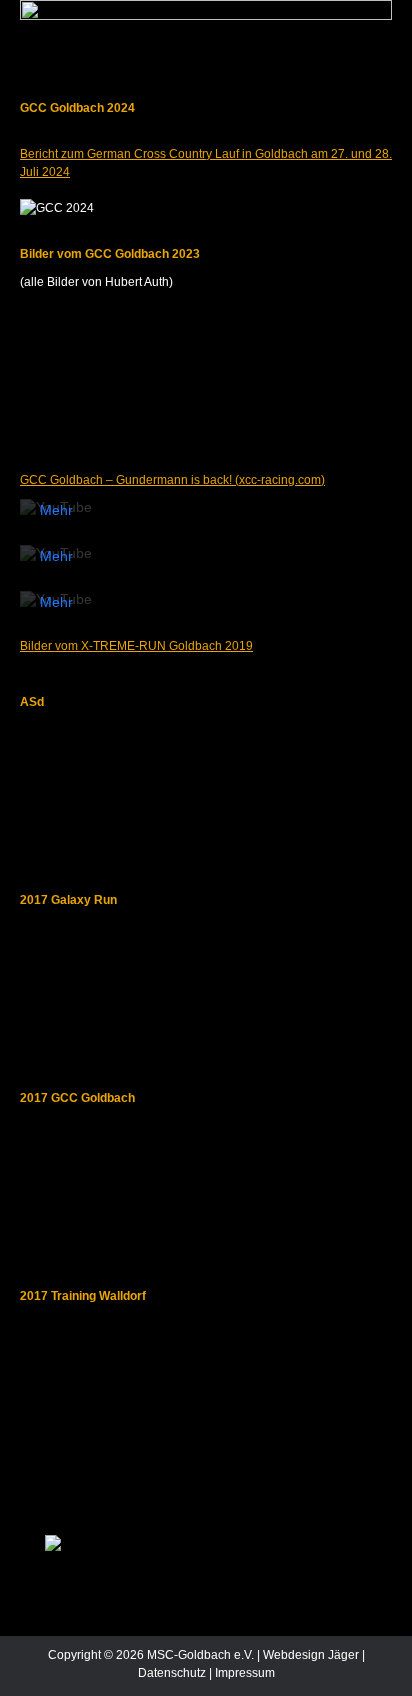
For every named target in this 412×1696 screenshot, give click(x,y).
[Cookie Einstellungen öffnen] (36, 1672)
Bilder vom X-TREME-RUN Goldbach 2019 (136, 646)
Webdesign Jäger (311, 1655)
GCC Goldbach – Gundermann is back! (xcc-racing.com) (172, 480)
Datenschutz (172, 1673)
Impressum (245, 1673)
